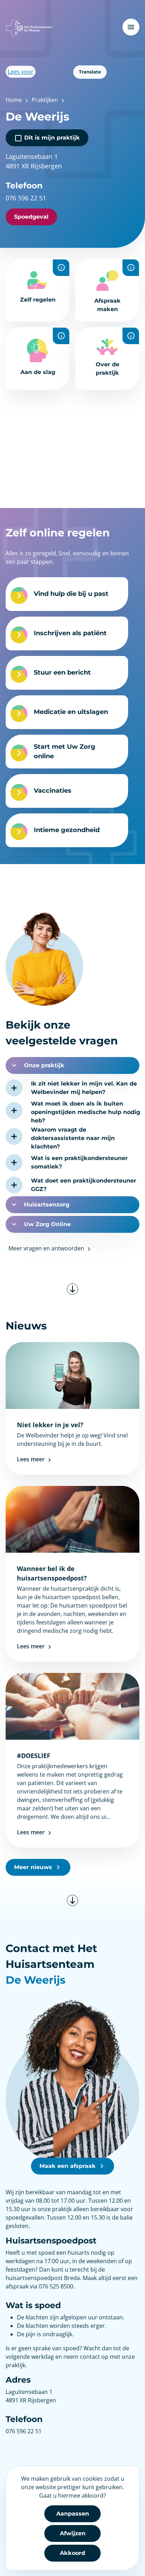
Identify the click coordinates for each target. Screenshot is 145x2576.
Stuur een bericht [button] (62, 672)
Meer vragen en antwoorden (47, 1248)
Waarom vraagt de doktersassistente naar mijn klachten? (73, 1138)
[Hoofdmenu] (131, 27)
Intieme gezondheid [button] (67, 830)
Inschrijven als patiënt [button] (70, 633)
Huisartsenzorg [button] (47, 1205)
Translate (90, 72)
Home (14, 100)
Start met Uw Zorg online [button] (65, 751)
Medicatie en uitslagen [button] (71, 712)
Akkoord (72, 2553)
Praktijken (45, 100)
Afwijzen (73, 2533)
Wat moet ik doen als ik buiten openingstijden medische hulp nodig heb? (86, 1112)
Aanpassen (73, 2514)
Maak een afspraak (68, 2166)
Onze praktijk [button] (44, 1065)
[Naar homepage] (29, 28)
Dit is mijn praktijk (51, 138)
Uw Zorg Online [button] (47, 1224)
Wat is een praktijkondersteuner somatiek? (79, 1162)
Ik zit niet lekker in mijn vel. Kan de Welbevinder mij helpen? (84, 1088)
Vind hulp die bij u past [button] (71, 594)
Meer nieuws (33, 1867)
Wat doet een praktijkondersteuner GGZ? (84, 1185)
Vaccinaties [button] (53, 791)
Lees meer (31, 1459)
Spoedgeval (31, 217)
